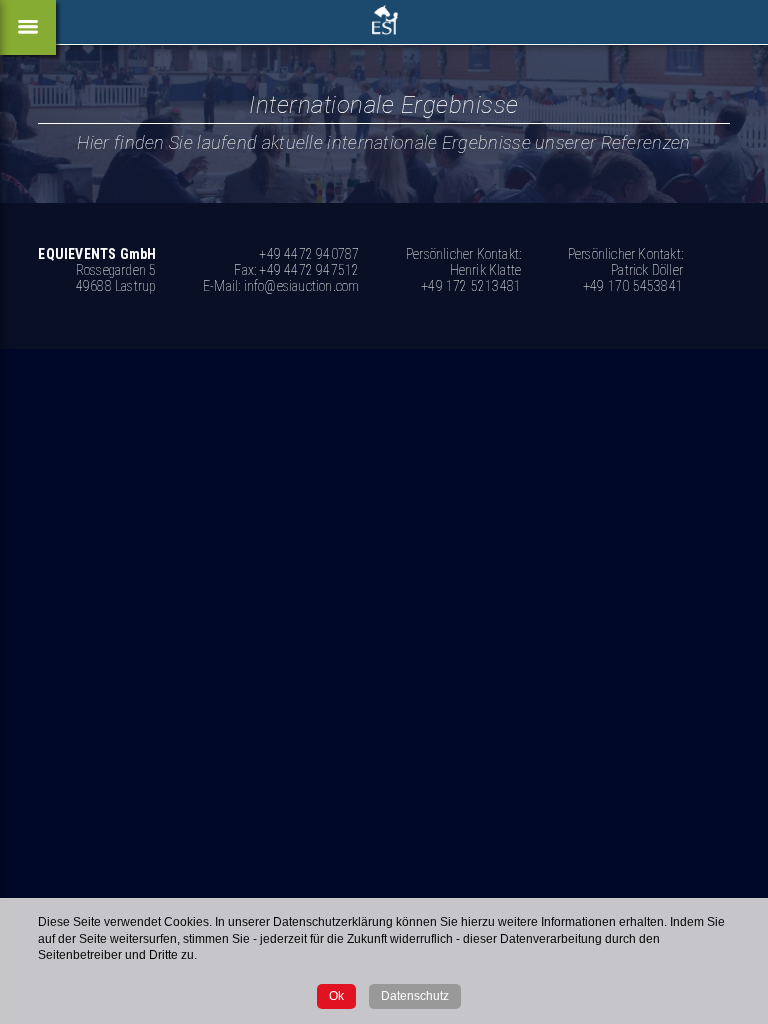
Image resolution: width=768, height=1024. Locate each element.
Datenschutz (415, 996)
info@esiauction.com (302, 286)
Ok (336, 996)
